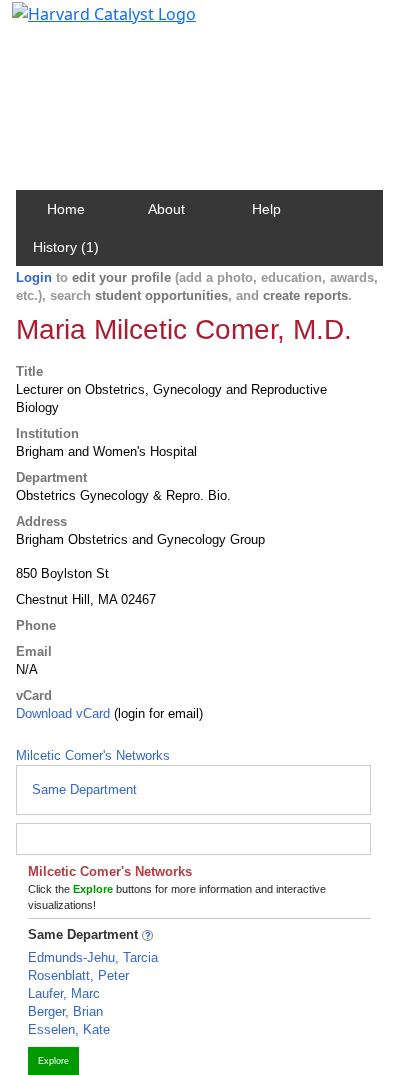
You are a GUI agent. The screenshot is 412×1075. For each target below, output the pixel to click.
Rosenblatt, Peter (78, 975)
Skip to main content (83, 24)
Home (66, 209)
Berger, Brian (65, 1011)
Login (34, 277)
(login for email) (156, 713)
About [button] (166, 209)
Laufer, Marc (64, 993)
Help (266, 209)
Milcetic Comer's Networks (93, 755)
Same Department (84, 789)
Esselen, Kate (69, 1029)
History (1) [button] (66, 247)
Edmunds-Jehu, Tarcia (93, 957)
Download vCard (63, 713)
